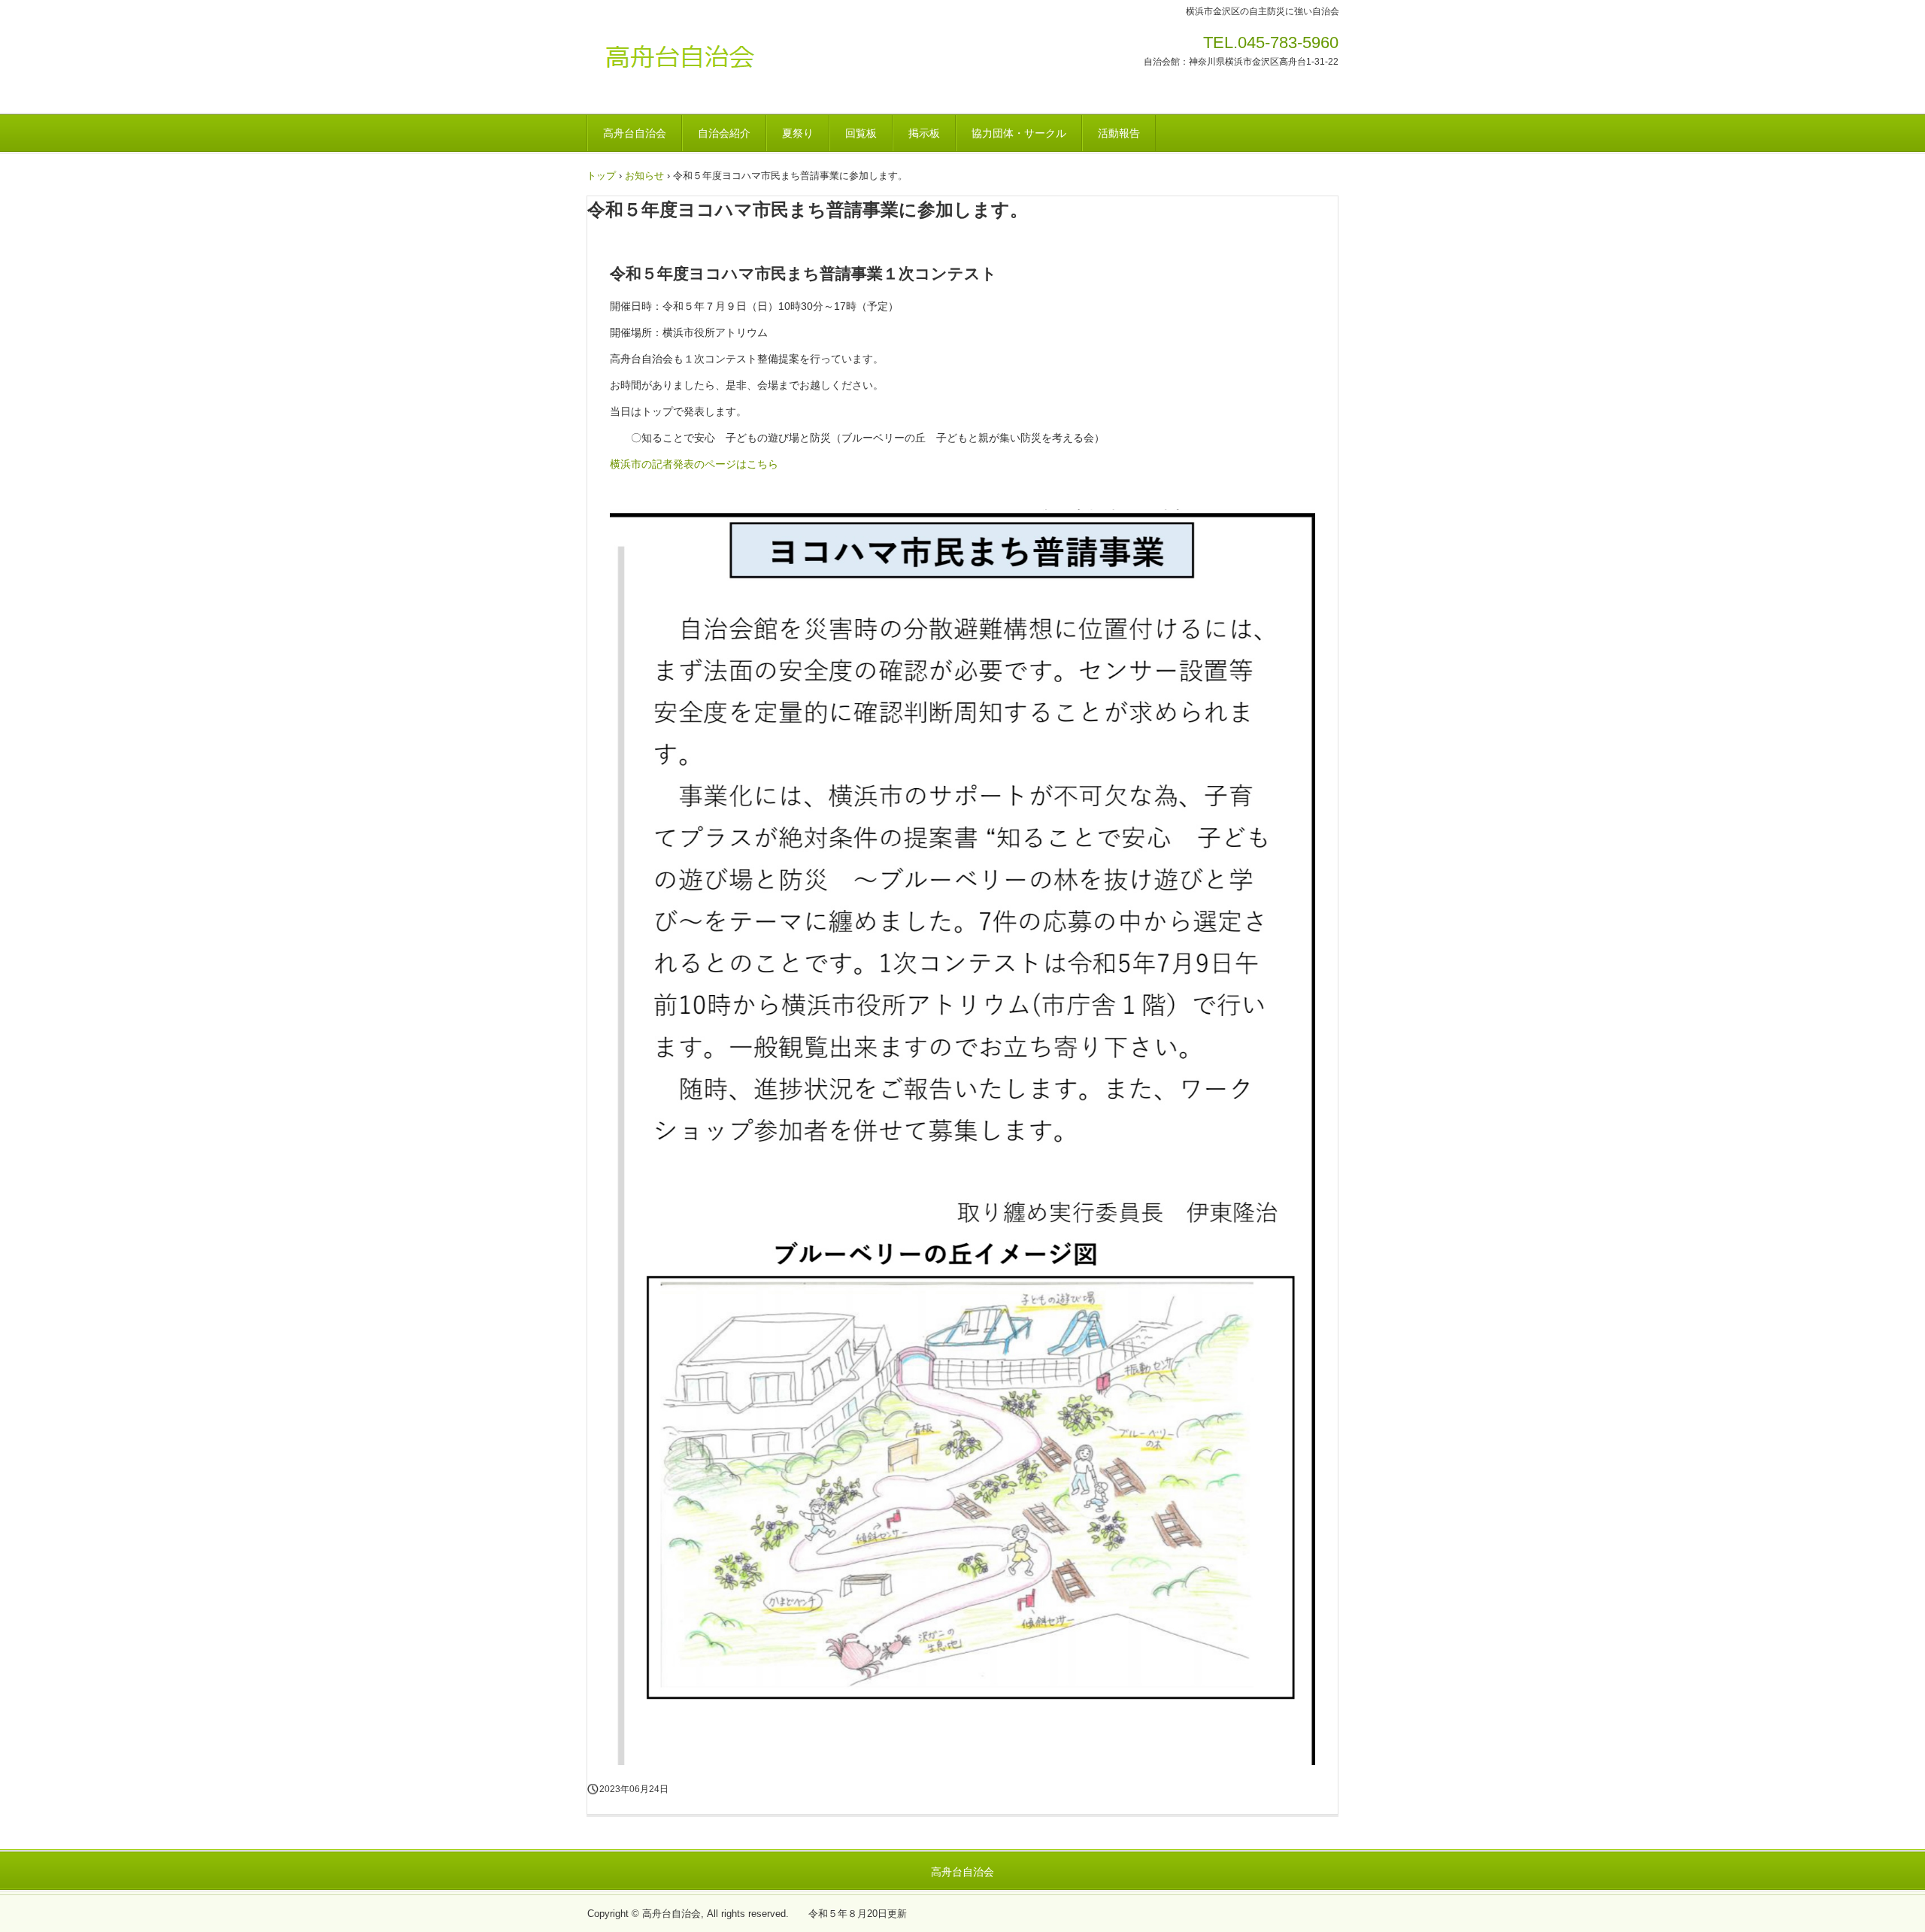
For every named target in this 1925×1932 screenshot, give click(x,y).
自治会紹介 (724, 133)
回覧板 (861, 133)
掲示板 (924, 133)
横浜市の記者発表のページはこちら (694, 464)
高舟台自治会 (691, 64)
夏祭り (798, 133)
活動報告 (1119, 133)
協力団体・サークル (1019, 133)
